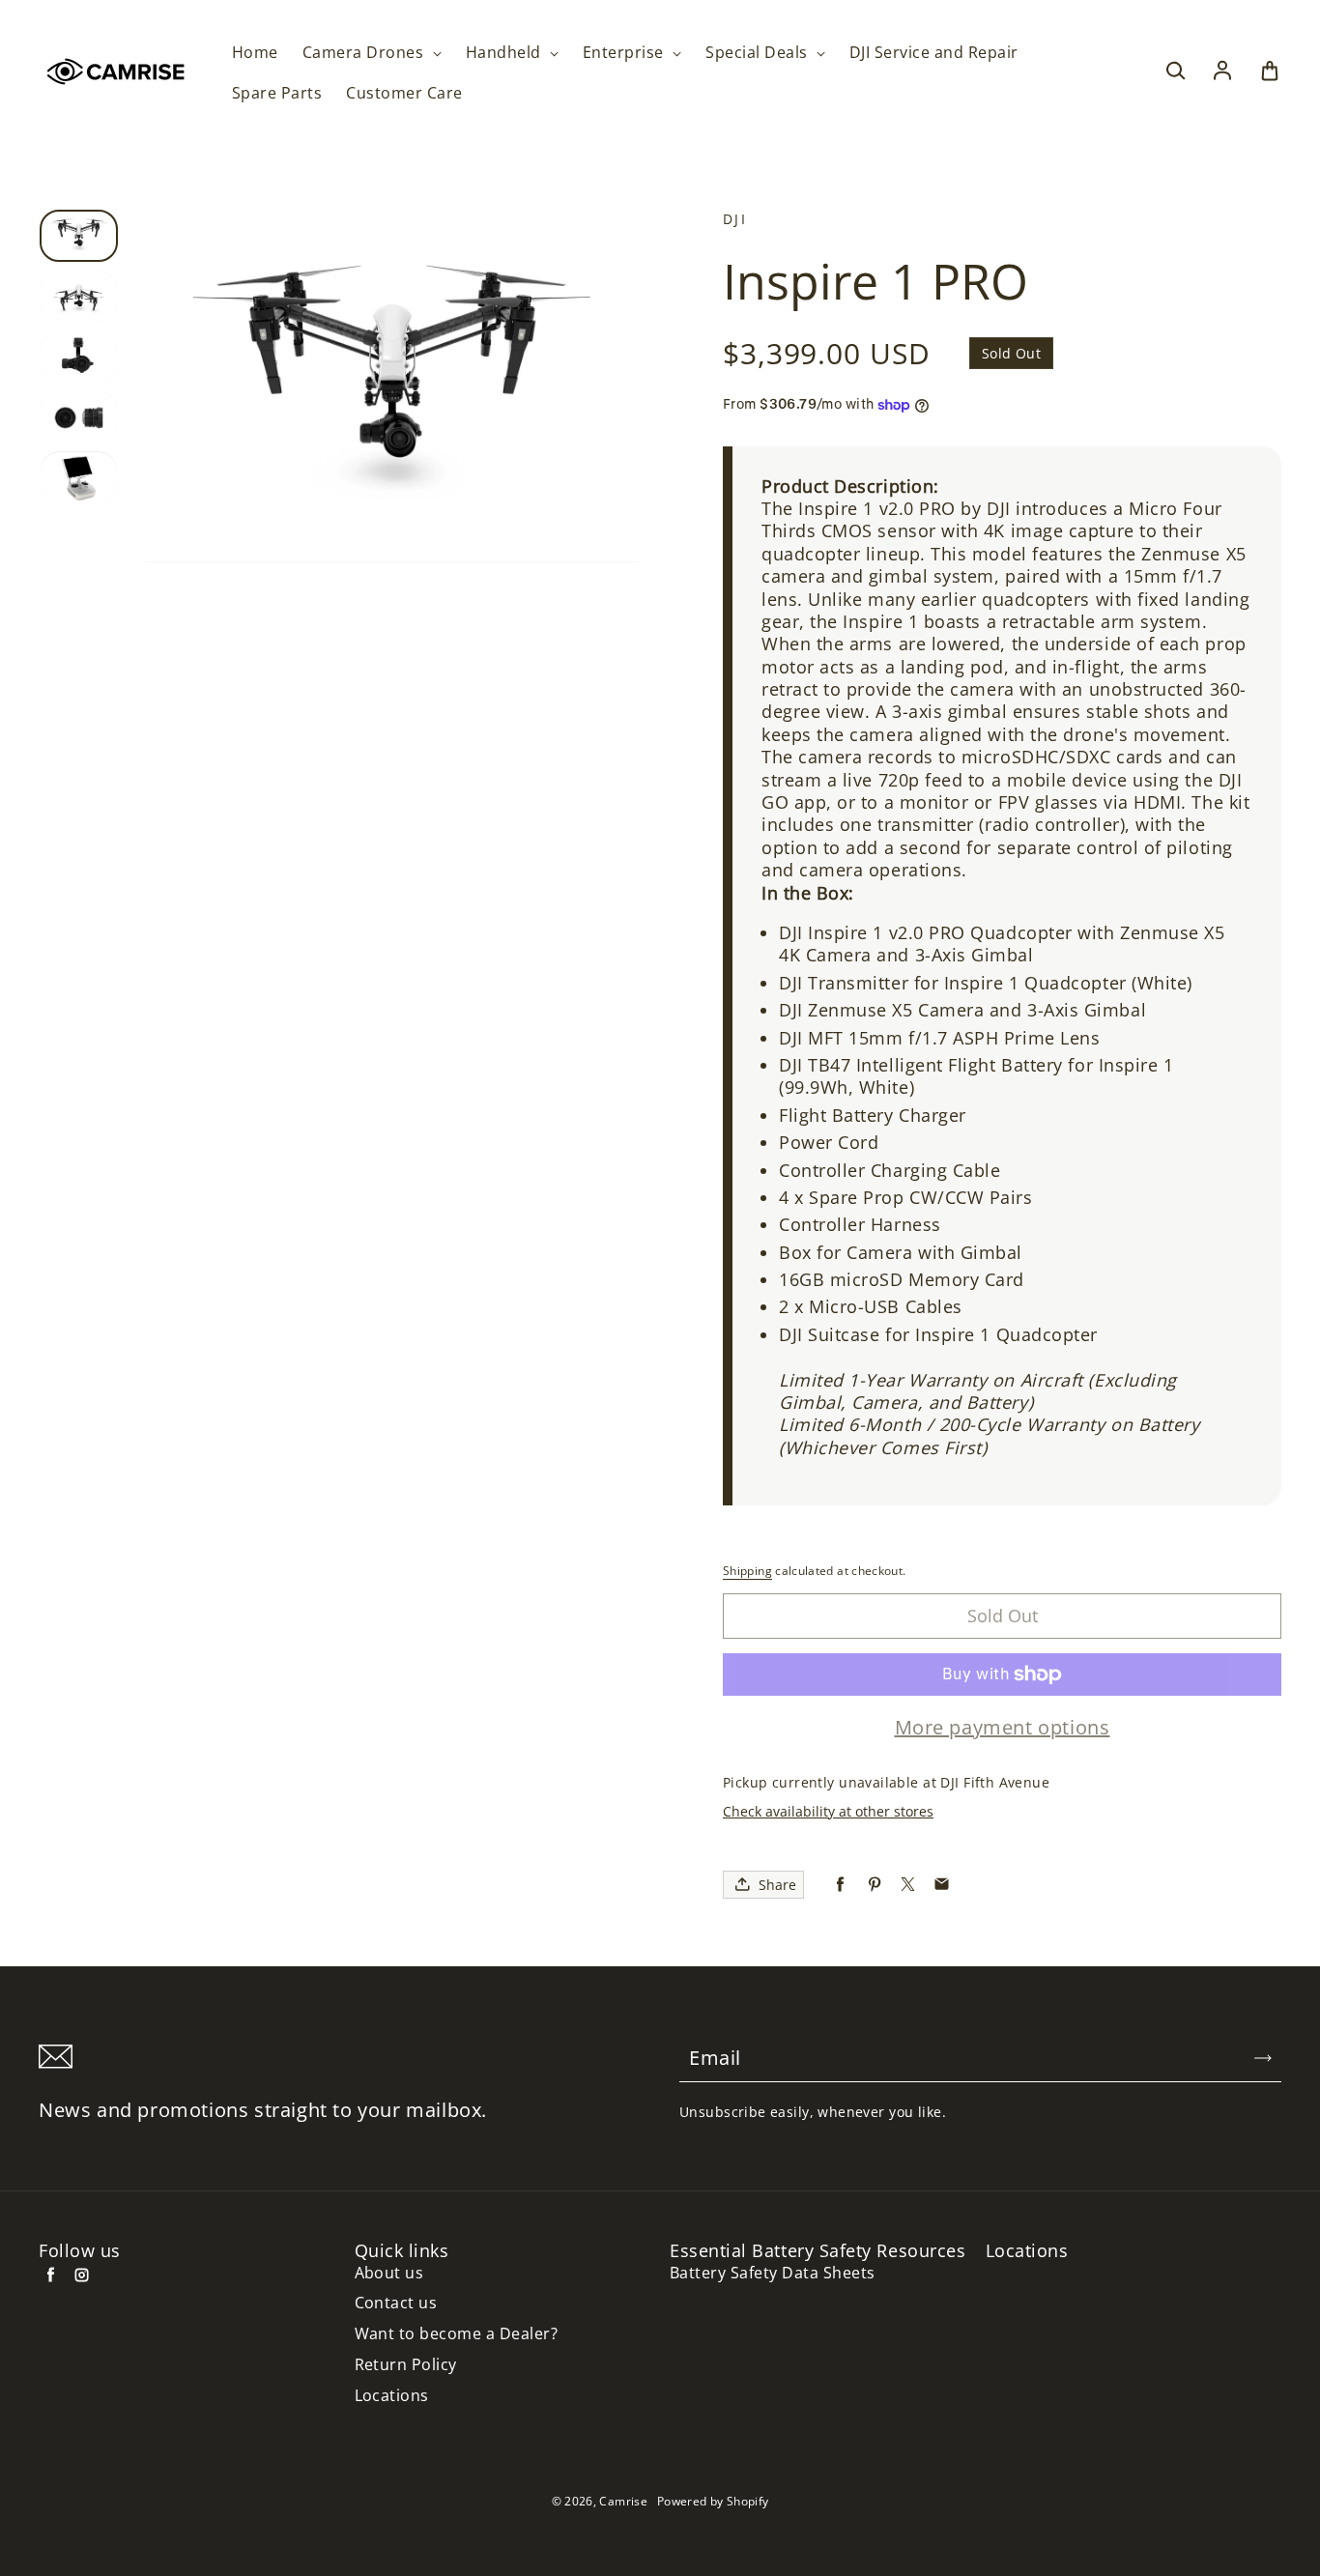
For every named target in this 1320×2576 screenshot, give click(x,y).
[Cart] (1270, 72)
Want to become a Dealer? (457, 2334)
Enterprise (625, 53)
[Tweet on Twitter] (908, 1885)
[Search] (1175, 72)
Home (255, 53)
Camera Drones (365, 53)
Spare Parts (277, 93)
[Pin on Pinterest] (874, 1885)
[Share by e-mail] (942, 1885)
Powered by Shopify (713, 2501)
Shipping (747, 1571)
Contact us (396, 2303)
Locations (392, 2396)
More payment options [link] (1003, 1728)
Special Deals (759, 53)
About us (389, 2273)
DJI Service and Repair (934, 53)
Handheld (505, 53)
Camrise (623, 2501)
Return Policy (406, 2365)
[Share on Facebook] (840, 1885)
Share (777, 1885)
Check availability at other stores (828, 1811)
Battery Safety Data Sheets (772, 2273)
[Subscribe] (1263, 2058)
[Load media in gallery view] (79, 236)
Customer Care (404, 93)
